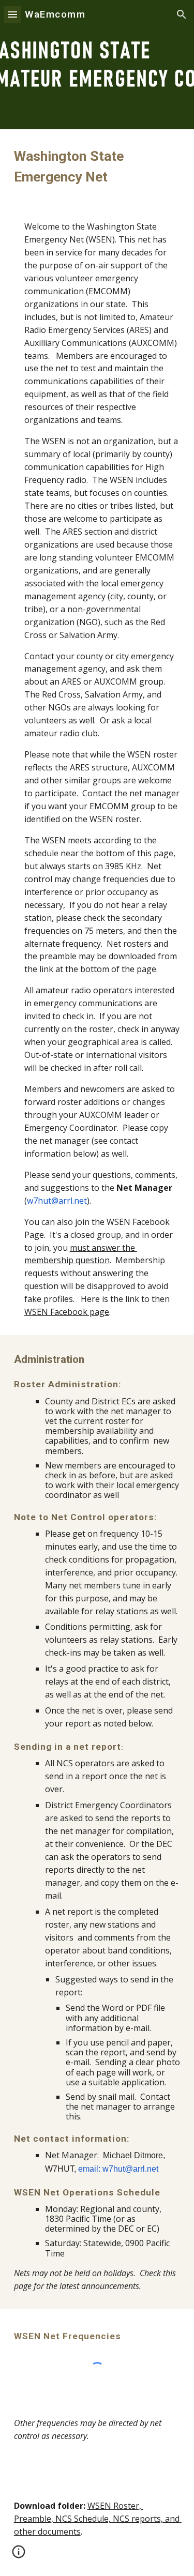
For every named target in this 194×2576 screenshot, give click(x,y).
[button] (12, 14)
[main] (97, 166)
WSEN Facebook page (67, 1312)
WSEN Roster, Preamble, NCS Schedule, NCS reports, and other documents (98, 2519)
